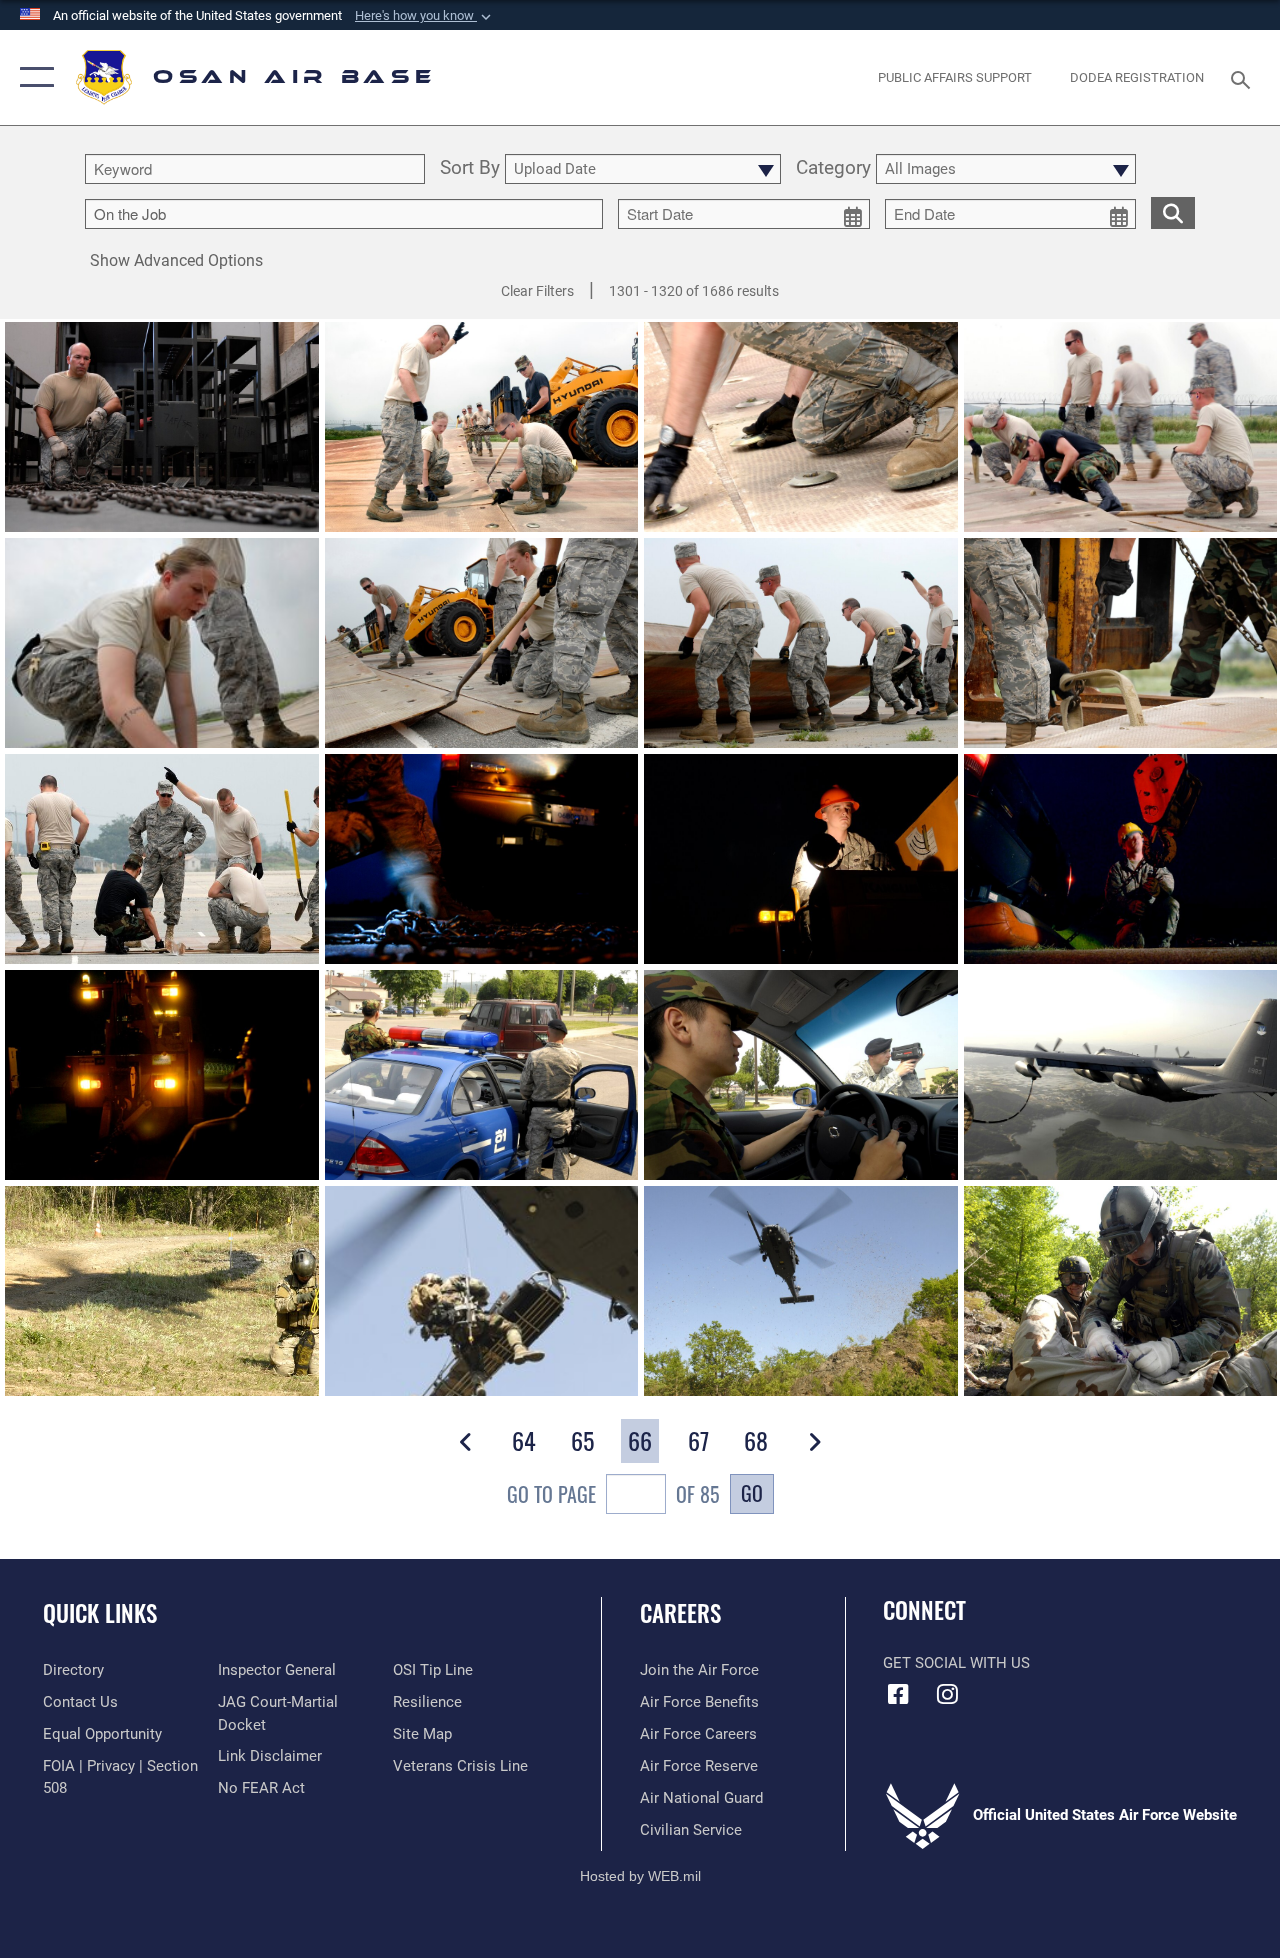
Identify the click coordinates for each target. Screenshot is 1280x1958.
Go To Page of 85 (613, 1494)
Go (752, 1493)
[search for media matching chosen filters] (1173, 212)
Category (833, 169)
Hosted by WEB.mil (640, 1876)
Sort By (470, 169)
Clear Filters (537, 291)
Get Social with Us (956, 1663)
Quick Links (100, 1613)
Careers (680, 1613)
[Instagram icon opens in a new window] (947, 1694)
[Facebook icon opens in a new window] (898, 1694)
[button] (425, 16)
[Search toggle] (1244, 77)
